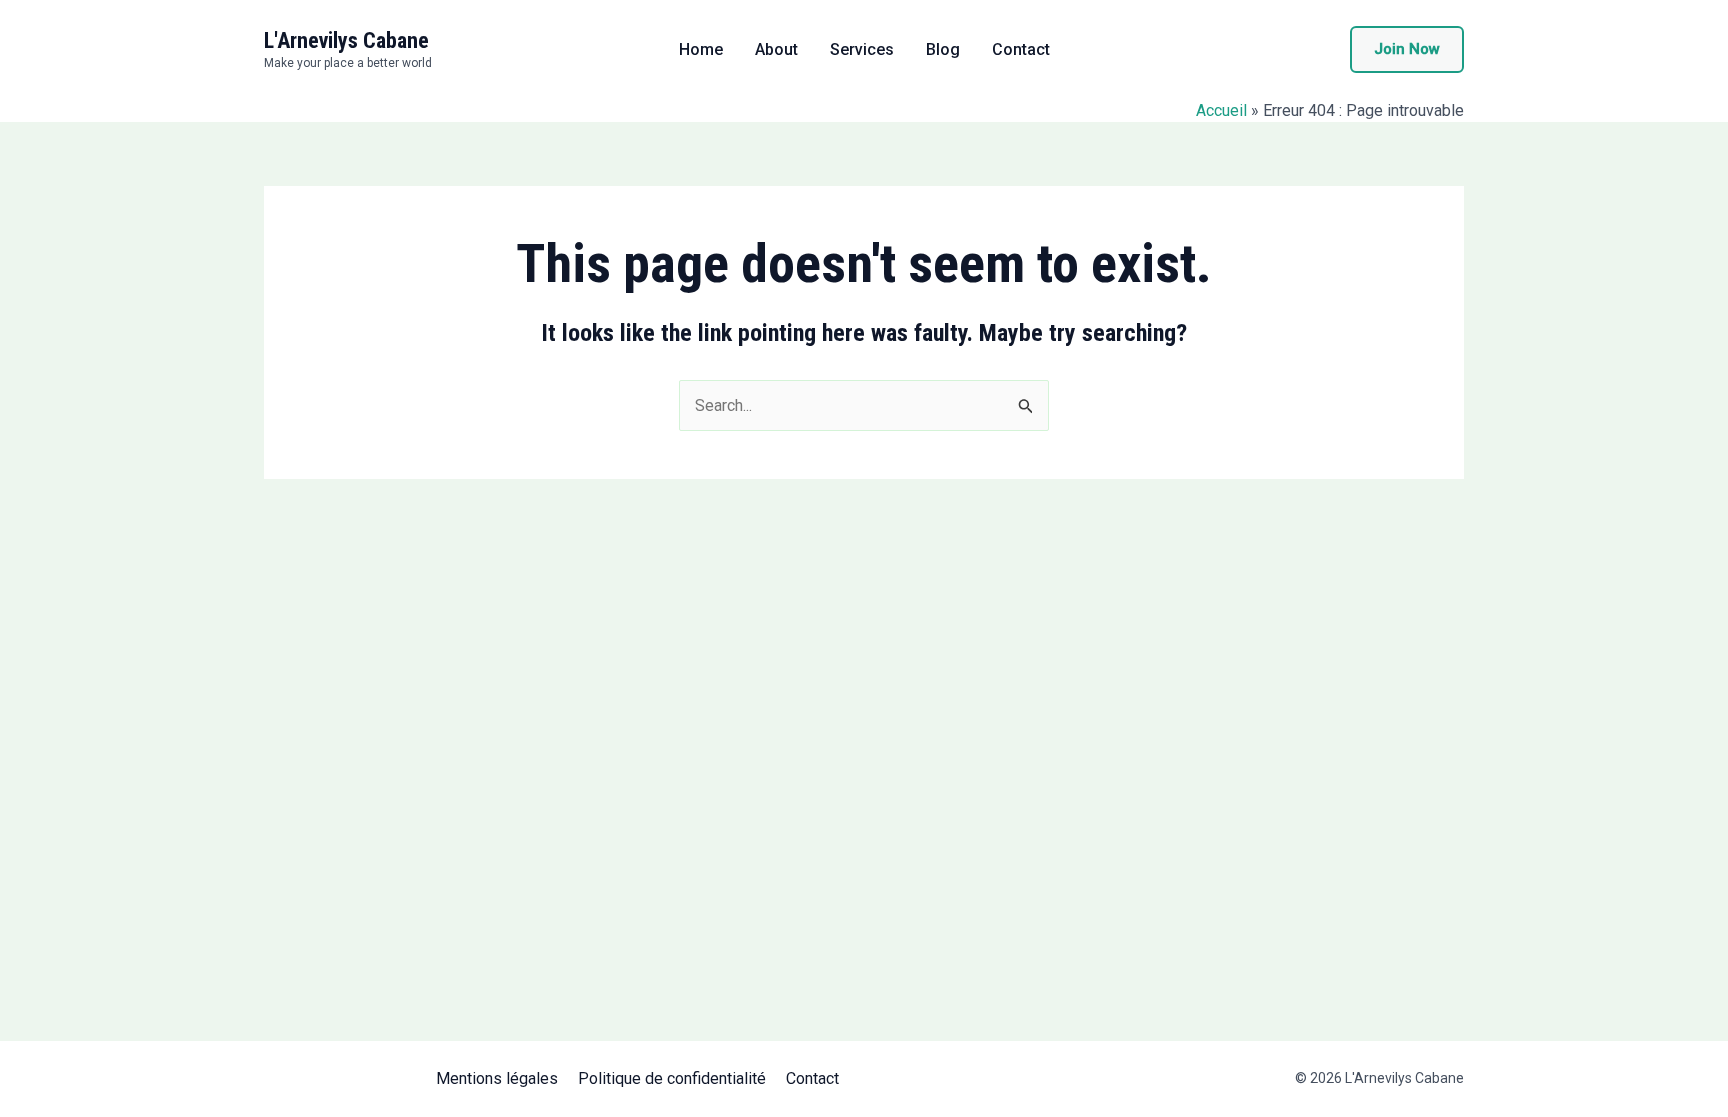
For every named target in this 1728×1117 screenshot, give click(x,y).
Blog (943, 50)
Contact (1021, 50)
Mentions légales (497, 1078)
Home (701, 50)
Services (862, 50)
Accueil (1221, 110)
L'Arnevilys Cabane (346, 40)
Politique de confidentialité (672, 1078)
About (776, 50)
